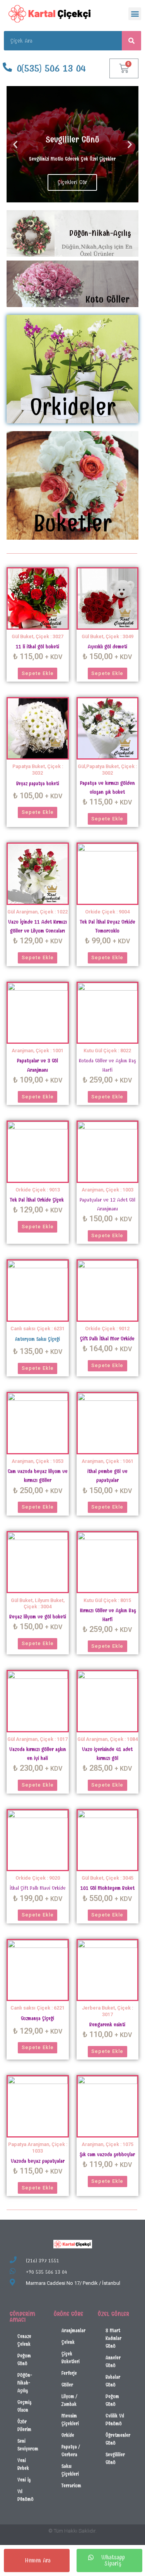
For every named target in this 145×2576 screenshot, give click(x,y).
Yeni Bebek (23, 2464)
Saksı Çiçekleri (70, 2470)
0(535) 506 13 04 (51, 68)
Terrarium (71, 2485)
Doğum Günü (24, 2359)
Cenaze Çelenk (24, 2340)
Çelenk (68, 2342)
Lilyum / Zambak (69, 2400)
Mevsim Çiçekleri (70, 2420)
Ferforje (69, 2373)
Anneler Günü (113, 2361)
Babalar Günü (113, 2381)
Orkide (68, 2435)
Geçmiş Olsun (24, 2406)
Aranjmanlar (73, 2330)
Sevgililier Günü (115, 2458)
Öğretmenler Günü (118, 2439)
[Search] (131, 41)
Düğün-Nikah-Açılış (25, 2383)
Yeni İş (24, 2480)
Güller (67, 2385)
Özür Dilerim (24, 2425)
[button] (135, 14)
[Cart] (124, 68)
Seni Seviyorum (28, 2445)
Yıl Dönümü (26, 2495)
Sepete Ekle (38, 673)
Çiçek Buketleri (71, 2358)
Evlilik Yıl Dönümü (115, 2420)
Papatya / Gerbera (71, 2451)
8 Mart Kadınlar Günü (113, 2338)
